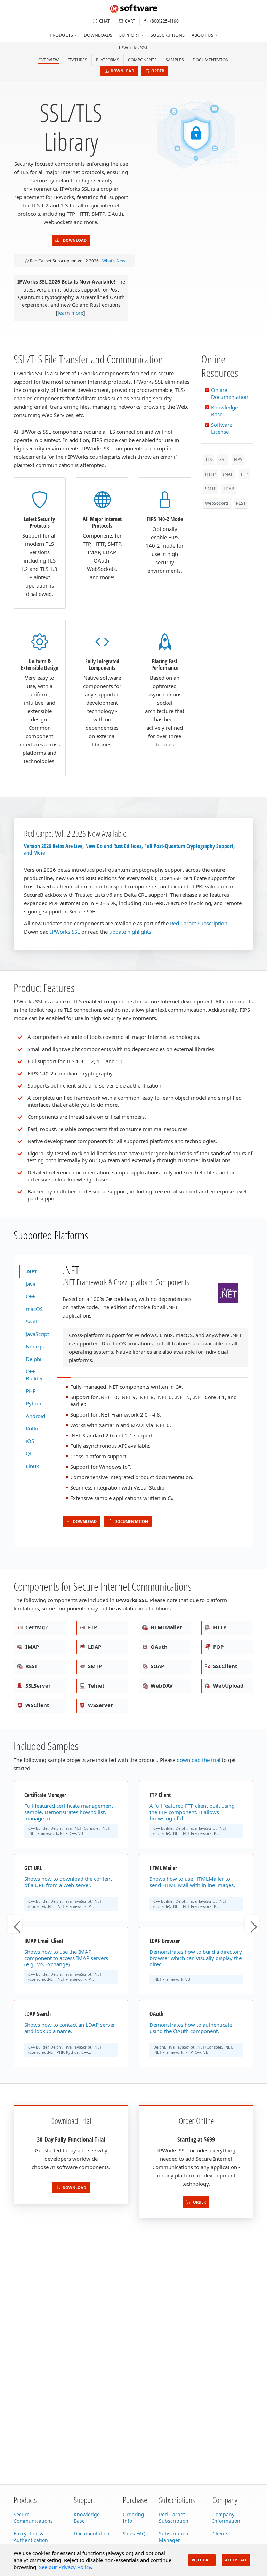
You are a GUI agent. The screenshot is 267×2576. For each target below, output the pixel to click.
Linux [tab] (32, 1466)
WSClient (37, 1705)
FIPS (238, 460)
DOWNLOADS (98, 35)
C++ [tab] (30, 1296)
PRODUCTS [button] (61, 35)
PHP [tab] (31, 1391)
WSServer (100, 1705)
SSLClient (225, 1666)
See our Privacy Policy (65, 2567)
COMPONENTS (142, 60)
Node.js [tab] (35, 1346)
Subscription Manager (174, 2537)
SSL (223, 460)
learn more (71, 313)
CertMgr (36, 1627)
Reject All (202, 2560)
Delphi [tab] (34, 1359)
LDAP (229, 489)
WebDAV (161, 1685)
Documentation (211, 60)
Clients (220, 2533)
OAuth (158, 1647)
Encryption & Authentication (31, 2537)
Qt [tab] (29, 1453)
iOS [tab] (30, 1441)
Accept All (236, 2560)
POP (218, 1647)
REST (241, 503)
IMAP (228, 474)
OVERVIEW (48, 60)
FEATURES (77, 60)
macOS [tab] (34, 1309)
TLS (209, 460)
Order (158, 71)
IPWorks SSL (133, 47)
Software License (222, 428)
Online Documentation (230, 393)
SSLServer (37, 1685)
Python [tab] (34, 1403)
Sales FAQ (134, 2533)
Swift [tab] (32, 1321)
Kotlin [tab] (33, 1428)
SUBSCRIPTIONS (168, 35)
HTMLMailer (166, 1627)
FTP (244, 474)
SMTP (211, 489)
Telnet (96, 1685)
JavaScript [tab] (37, 1334)
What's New (114, 261)
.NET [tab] (31, 1271)
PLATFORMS (108, 60)
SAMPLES (175, 60)
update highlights (130, 932)
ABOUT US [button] (203, 35)
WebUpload (228, 1685)
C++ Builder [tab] (34, 1375)
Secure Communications (33, 2518)
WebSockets (217, 503)
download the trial (199, 1760)
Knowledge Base (87, 2518)
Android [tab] (35, 1416)
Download (122, 71)
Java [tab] (31, 1284)
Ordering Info (133, 2518)
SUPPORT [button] (129, 35)
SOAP (157, 1666)
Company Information (226, 2518)
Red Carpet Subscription (199, 923)
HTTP (210, 474)
